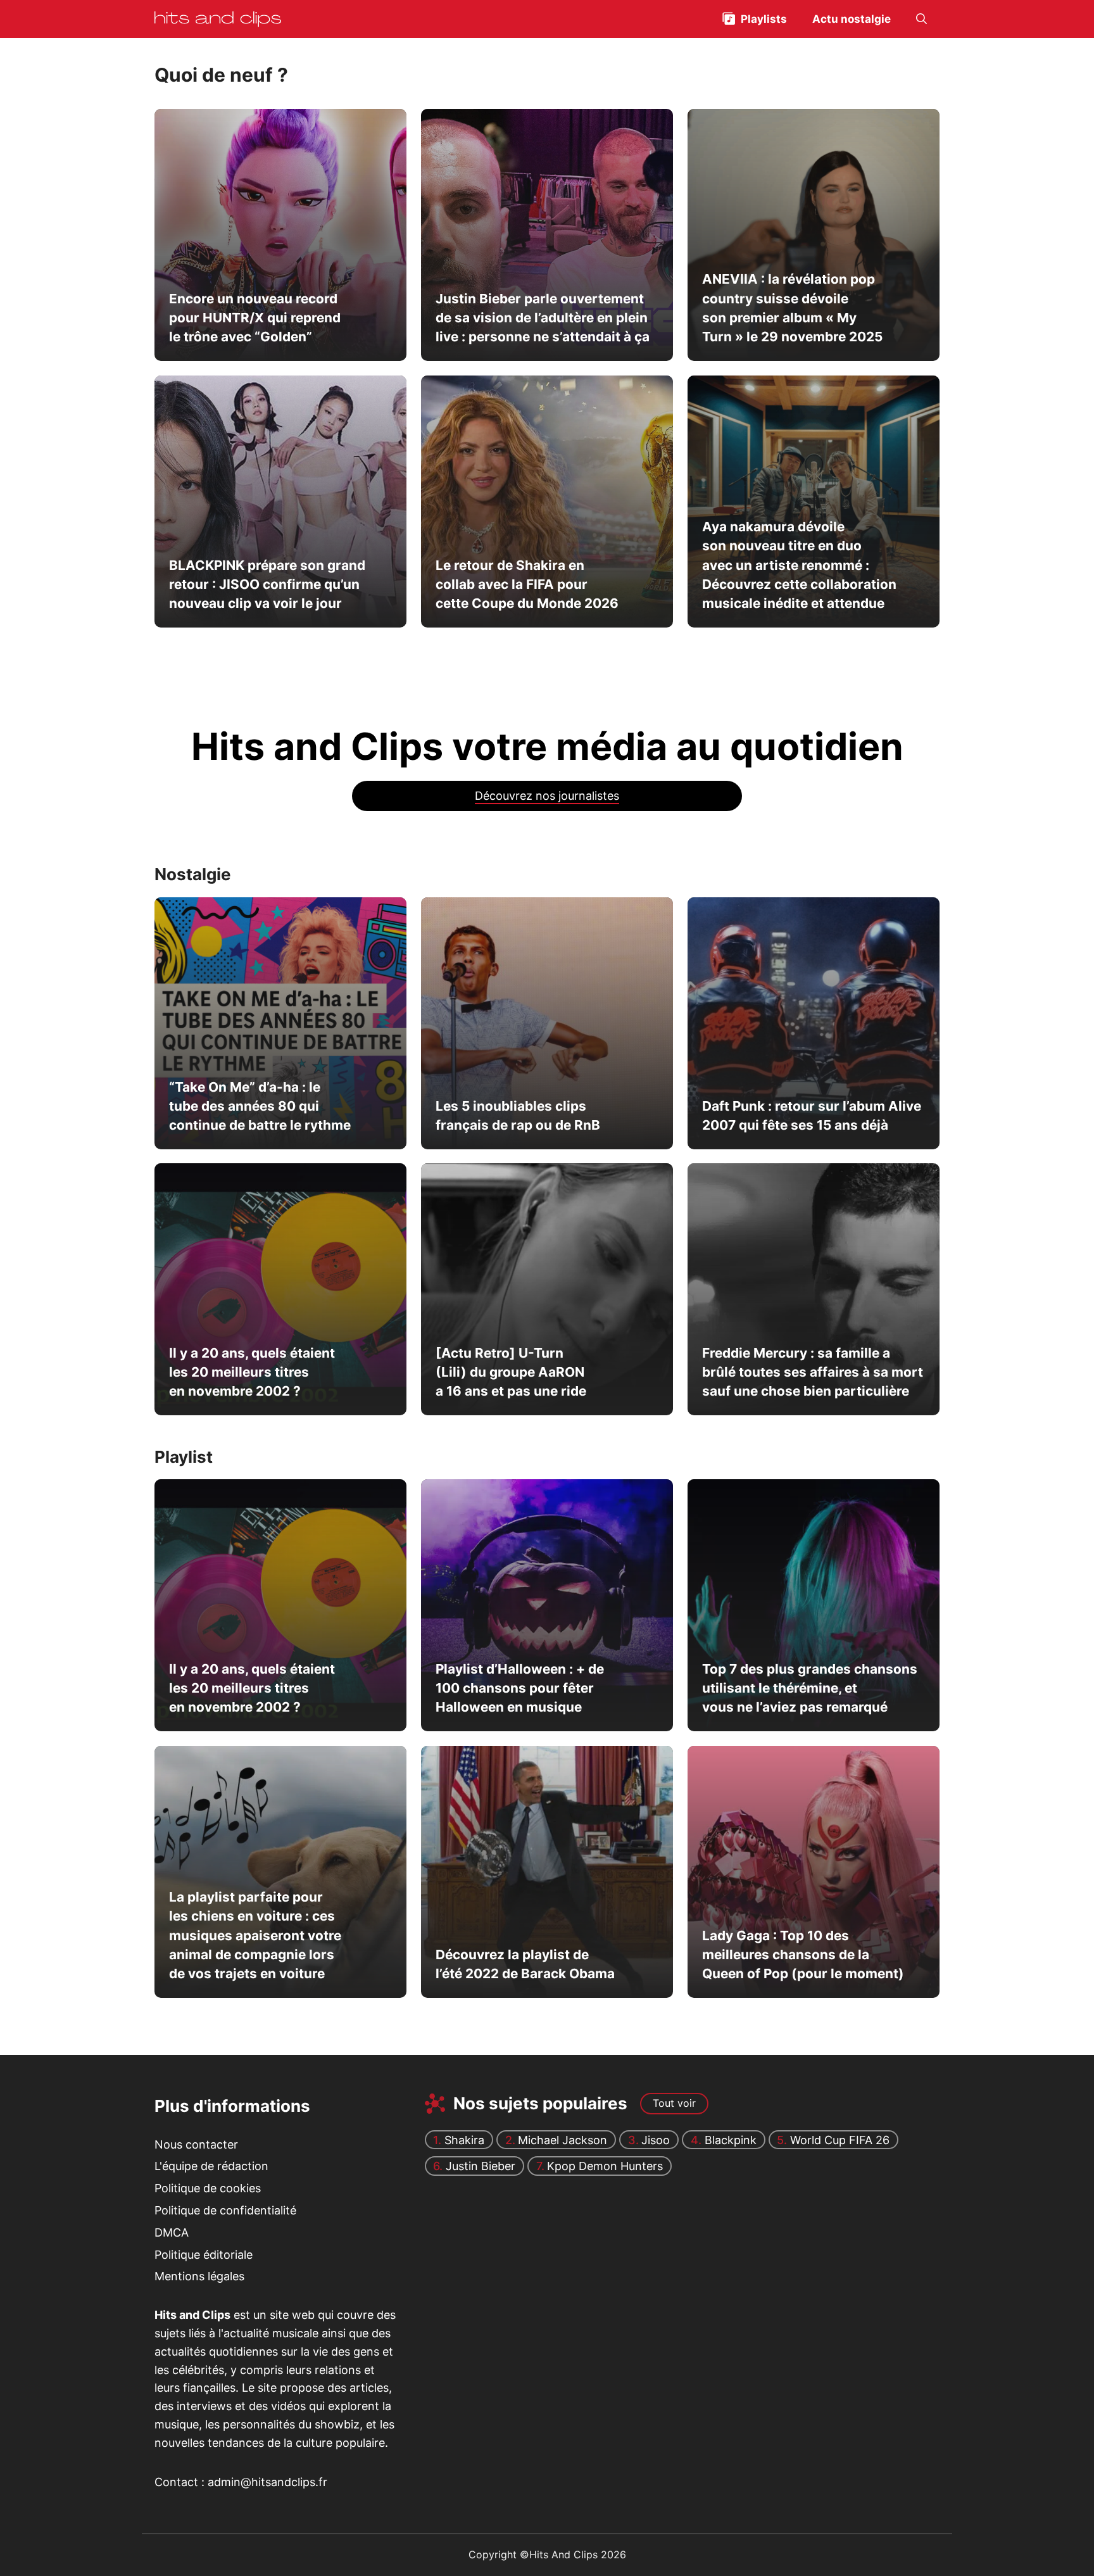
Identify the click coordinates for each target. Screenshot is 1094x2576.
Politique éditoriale (204, 2255)
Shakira (464, 2140)
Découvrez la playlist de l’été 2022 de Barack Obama (525, 1964)
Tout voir (674, 2103)
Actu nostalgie (852, 19)
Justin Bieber (481, 2166)
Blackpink (731, 2140)
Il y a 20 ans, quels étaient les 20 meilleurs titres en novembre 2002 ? (252, 1372)
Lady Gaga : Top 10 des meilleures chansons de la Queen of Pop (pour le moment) (802, 1955)
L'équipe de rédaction (211, 2166)
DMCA (172, 2232)
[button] (921, 19)
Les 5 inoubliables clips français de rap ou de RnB (517, 1115)
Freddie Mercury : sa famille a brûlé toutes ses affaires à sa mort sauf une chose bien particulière (812, 1372)
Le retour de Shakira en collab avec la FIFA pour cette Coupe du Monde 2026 (526, 584)
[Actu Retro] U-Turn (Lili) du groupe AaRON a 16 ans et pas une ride (510, 1372)
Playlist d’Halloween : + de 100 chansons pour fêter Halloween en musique (519, 1688)
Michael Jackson (563, 2140)
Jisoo (656, 2140)
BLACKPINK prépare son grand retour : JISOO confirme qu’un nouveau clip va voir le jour (267, 584)
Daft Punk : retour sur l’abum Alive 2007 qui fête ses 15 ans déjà (811, 1115)
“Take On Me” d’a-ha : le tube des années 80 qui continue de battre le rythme (260, 1106)
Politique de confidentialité (225, 2210)
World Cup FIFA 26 (840, 2140)
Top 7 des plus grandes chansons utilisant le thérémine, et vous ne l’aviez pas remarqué (809, 1688)
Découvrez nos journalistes (547, 796)
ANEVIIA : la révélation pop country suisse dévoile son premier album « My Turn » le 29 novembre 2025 (792, 308)
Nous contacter (196, 2144)
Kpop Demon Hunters (605, 2166)
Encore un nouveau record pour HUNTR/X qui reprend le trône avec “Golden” (255, 318)
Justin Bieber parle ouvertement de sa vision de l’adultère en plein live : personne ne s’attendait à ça (542, 318)
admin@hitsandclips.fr (267, 2482)
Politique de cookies (208, 2188)
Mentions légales (199, 2276)
